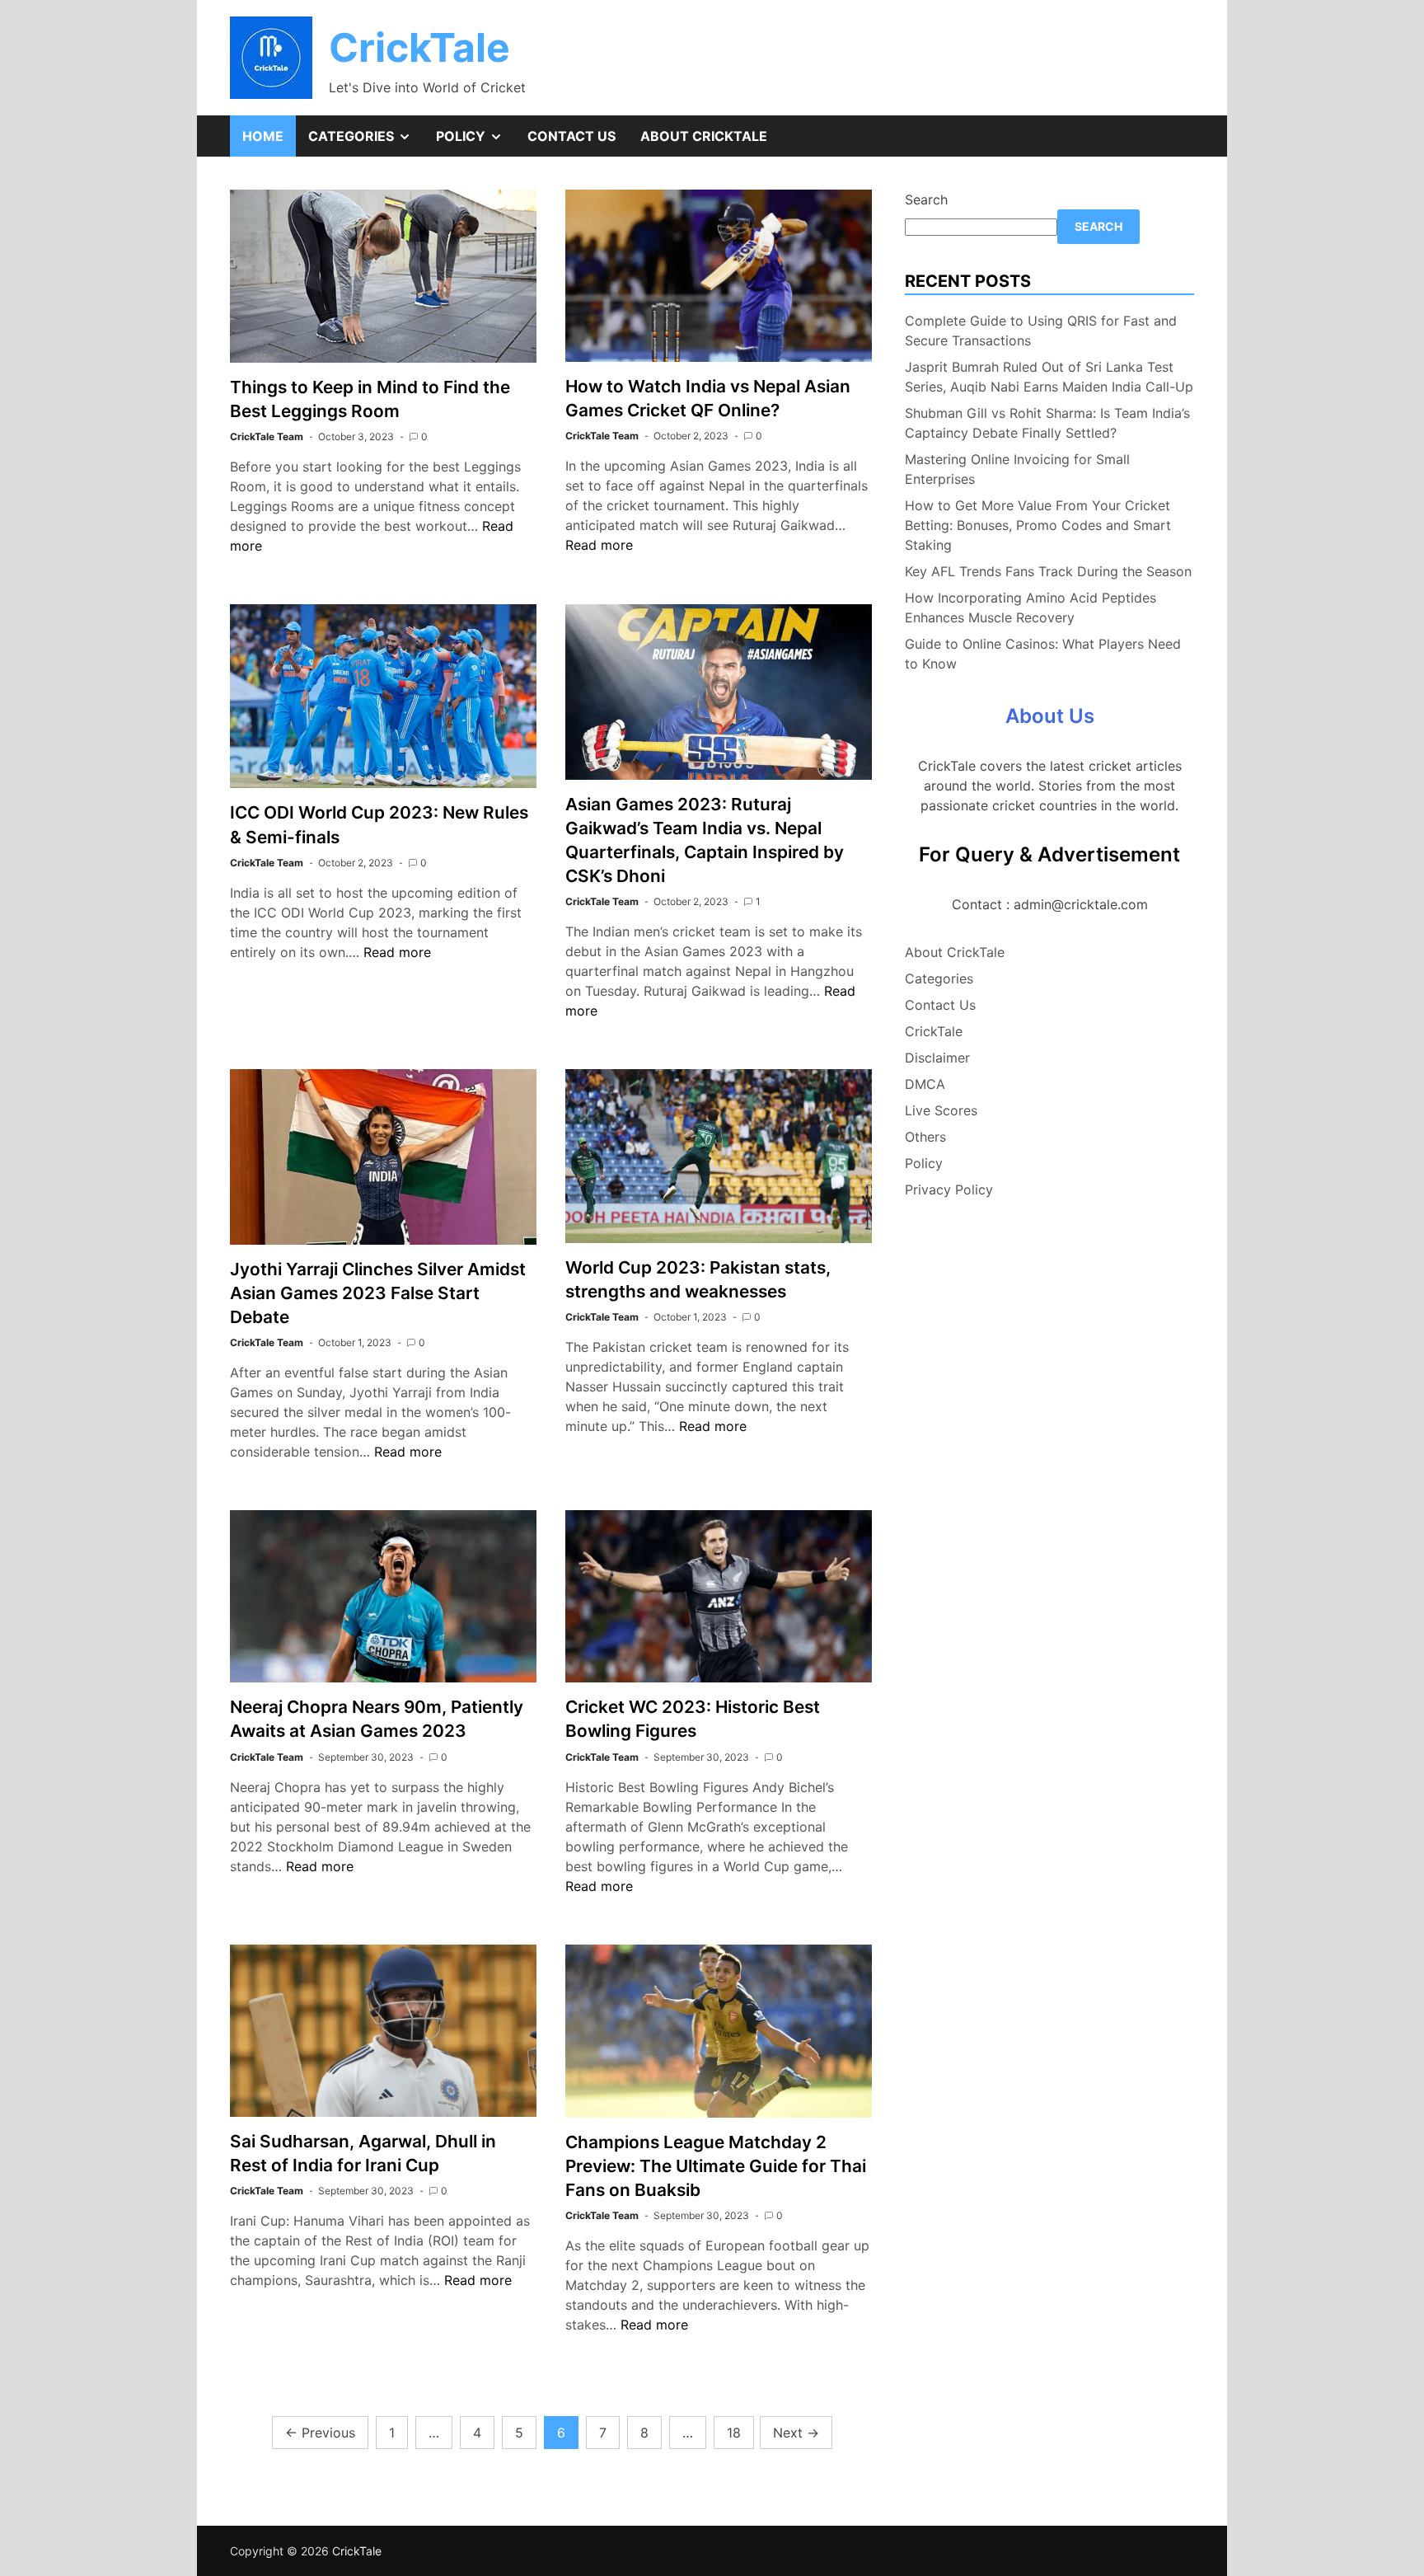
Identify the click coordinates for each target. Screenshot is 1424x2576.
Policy (475, 142)
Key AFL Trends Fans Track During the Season (1048, 571)
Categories (366, 142)
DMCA (925, 1084)
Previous (320, 2433)
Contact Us (571, 136)
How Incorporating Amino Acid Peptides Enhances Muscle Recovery (1031, 608)
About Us (1050, 716)
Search (926, 199)
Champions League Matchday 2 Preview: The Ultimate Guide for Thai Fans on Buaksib (716, 2166)
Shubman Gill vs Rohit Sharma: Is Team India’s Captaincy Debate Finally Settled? (1047, 423)
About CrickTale (704, 136)
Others (925, 1137)
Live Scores (941, 1110)
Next (796, 2433)
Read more (599, 545)
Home (263, 136)
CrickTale (419, 47)
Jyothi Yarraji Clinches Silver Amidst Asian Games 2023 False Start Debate (378, 1293)
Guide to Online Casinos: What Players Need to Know (1043, 654)
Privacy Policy (949, 1189)
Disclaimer (937, 1058)
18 (734, 2433)
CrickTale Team (267, 436)
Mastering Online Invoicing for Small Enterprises (1017, 469)
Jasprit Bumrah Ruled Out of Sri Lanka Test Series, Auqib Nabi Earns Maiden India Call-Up (1049, 377)
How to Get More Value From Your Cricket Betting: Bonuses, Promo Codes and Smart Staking (1038, 525)
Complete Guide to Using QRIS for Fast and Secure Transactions (1041, 331)
